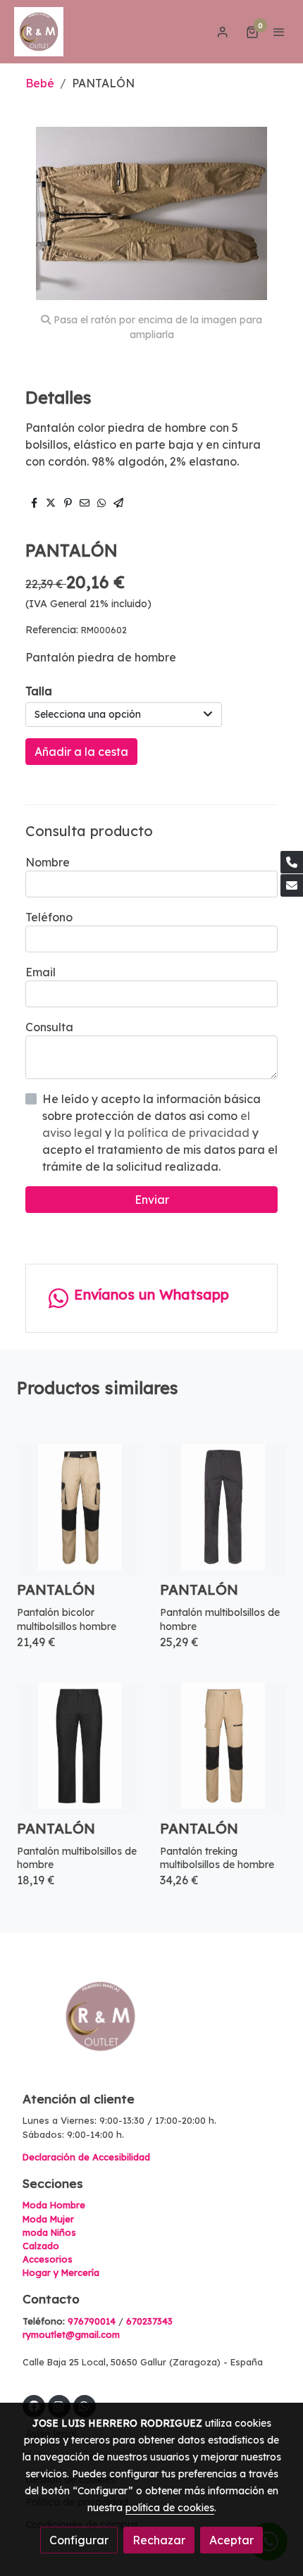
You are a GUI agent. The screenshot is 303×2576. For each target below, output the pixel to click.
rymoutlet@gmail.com (71, 2334)
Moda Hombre (54, 2205)
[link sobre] (151, 2025)
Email (41, 972)
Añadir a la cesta (81, 752)
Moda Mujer (48, 2219)
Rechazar (159, 2540)
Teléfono (49, 917)
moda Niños (49, 2232)
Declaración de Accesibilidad (86, 2157)
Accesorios (48, 2259)
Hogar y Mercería (61, 2272)
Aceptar (231, 2540)
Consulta (49, 1027)
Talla (39, 691)
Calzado (41, 2246)
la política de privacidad (183, 1133)
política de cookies (170, 2508)
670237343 (149, 2321)
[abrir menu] (279, 32)
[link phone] (292, 862)
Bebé (40, 83)
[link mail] (292, 885)
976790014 (92, 2321)
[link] (39, 32)
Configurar (79, 2540)
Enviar (152, 1200)
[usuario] (223, 32)
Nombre (48, 862)
